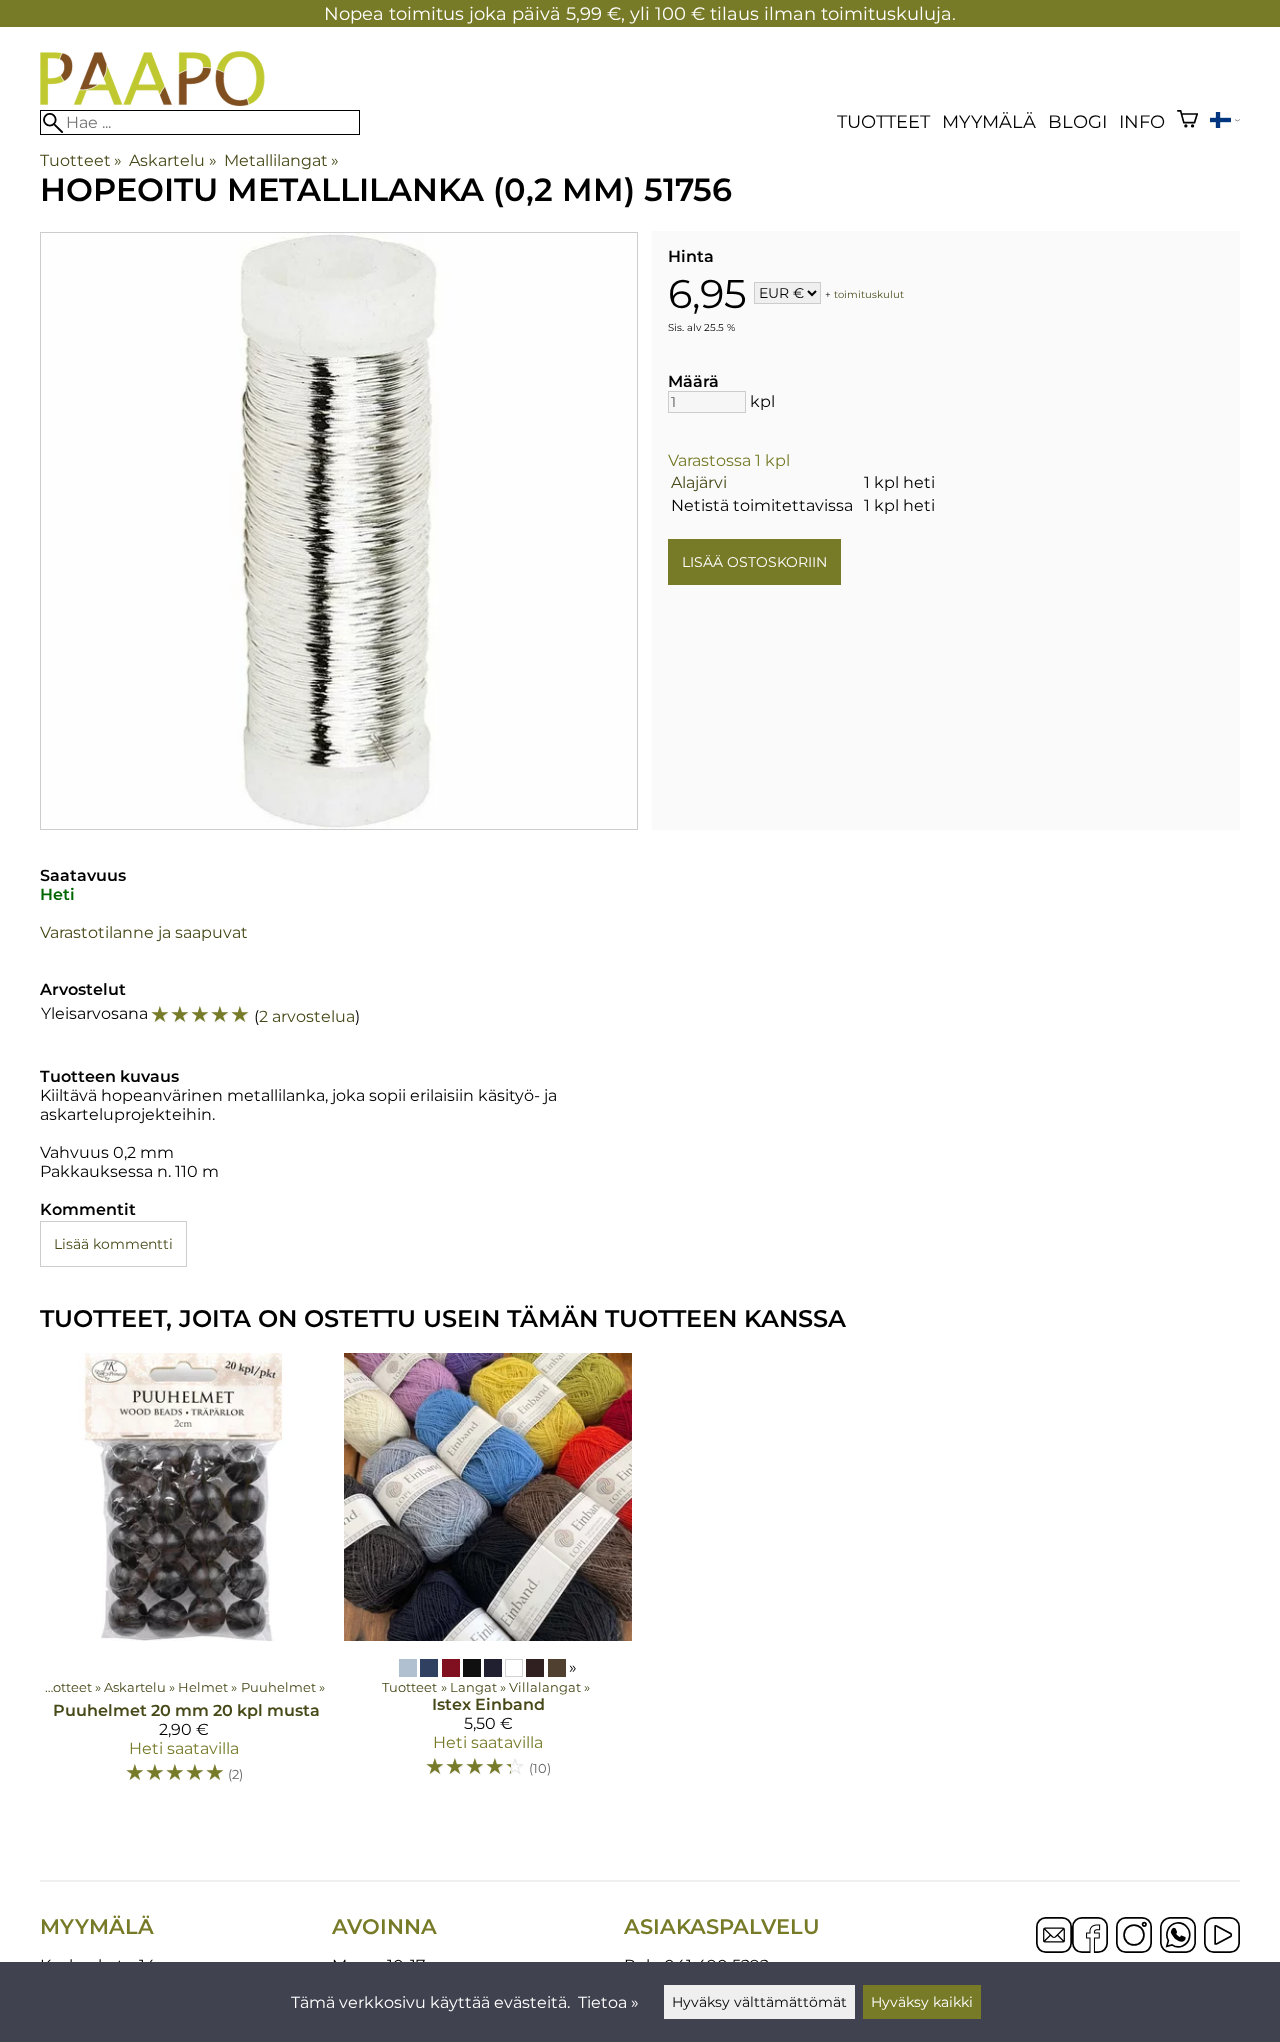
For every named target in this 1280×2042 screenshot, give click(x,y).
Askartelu (172, 160)
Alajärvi (699, 482)
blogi (1077, 121)
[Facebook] (1090, 1937)
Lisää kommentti (113, 1244)
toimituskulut (869, 294)
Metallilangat (281, 160)
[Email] (1054, 1947)
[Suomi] (1225, 122)
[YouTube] (1222, 1937)
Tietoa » (608, 2002)
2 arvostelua (307, 1016)
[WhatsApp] (1178, 1937)
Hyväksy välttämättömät (759, 2002)
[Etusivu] (152, 100)
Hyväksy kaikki (922, 2002)
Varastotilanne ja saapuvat (144, 932)
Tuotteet (883, 121)
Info (1142, 121)
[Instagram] (1134, 1937)
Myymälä (989, 121)
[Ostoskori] (1187, 121)
